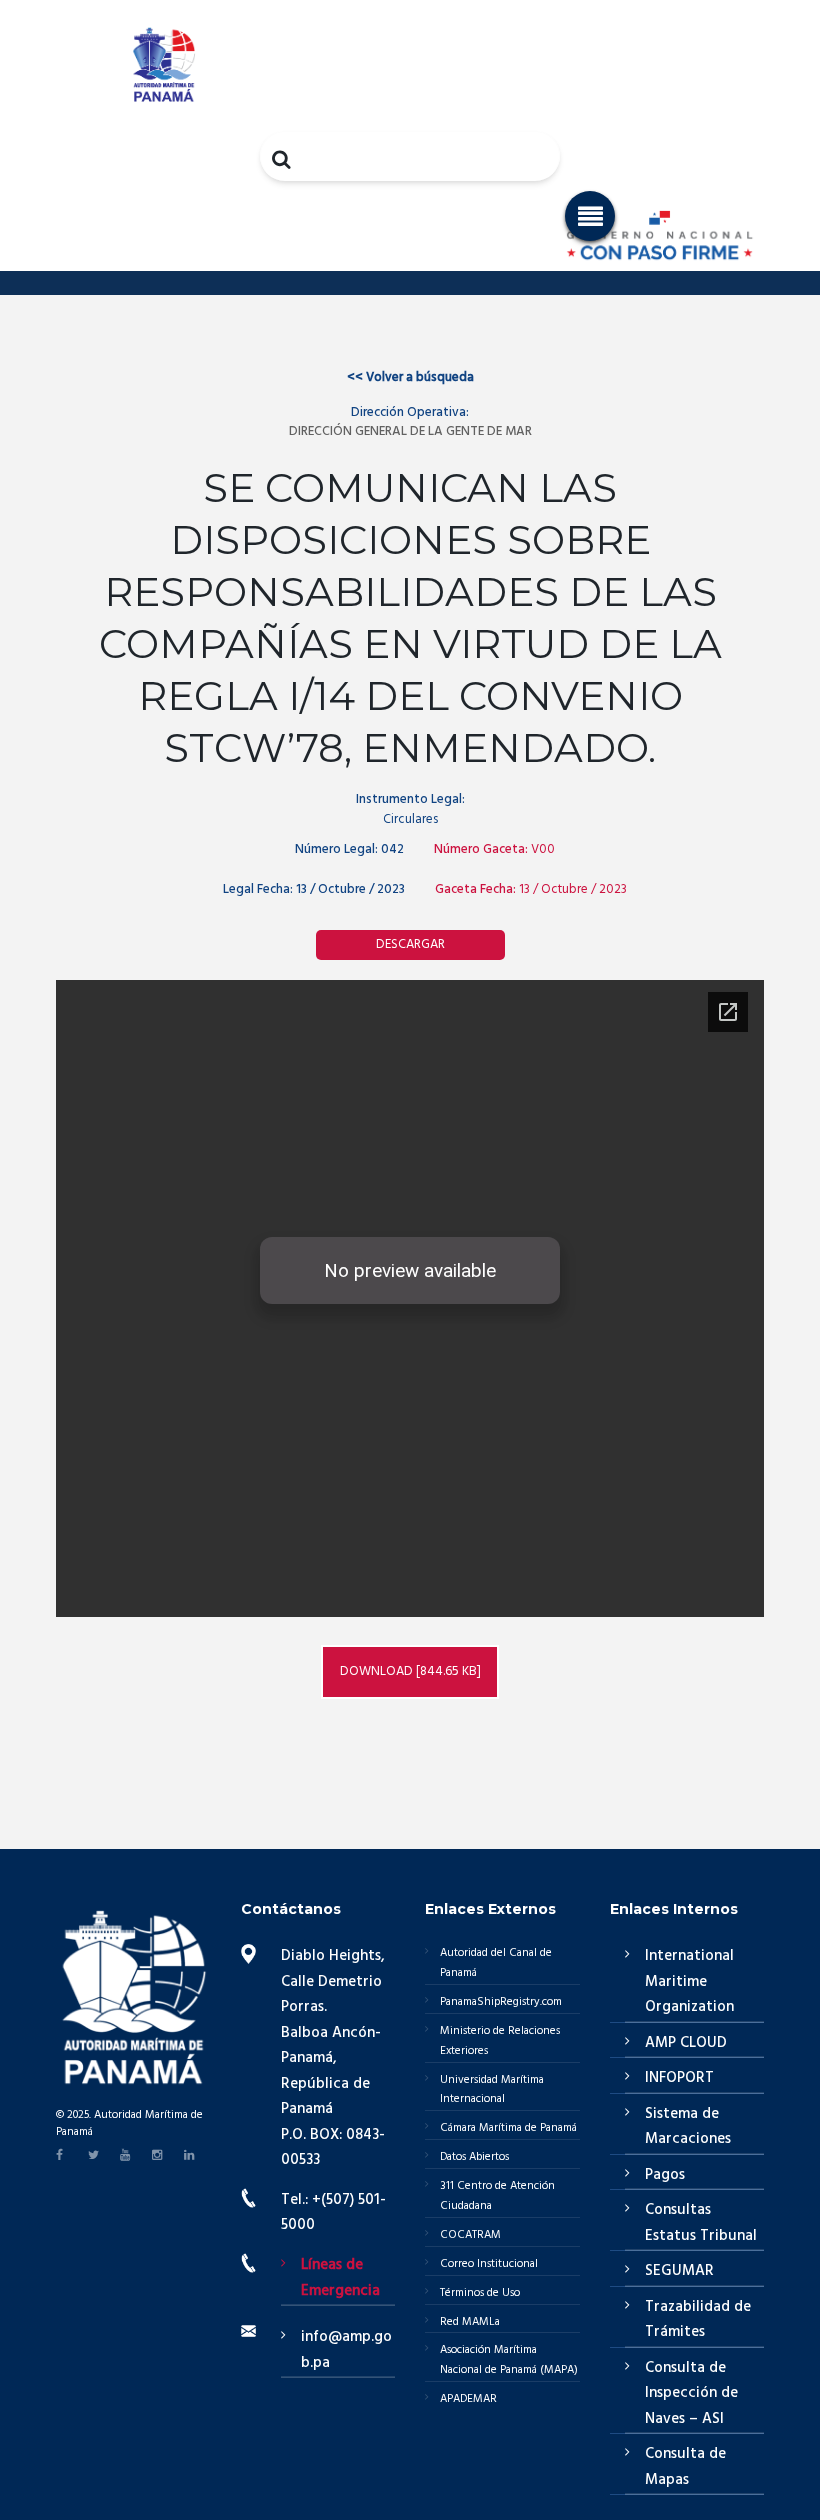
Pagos (665, 2175)
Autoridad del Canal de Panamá (496, 1963)
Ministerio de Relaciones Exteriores (500, 2041)
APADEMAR (468, 2399)
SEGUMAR (679, 2271)
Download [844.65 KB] (410, 1671)
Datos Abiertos (474, 2157)
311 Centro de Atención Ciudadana (497, 2196)
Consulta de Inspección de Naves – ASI (691, 2393)
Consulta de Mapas (685, 2467)
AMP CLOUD (686, 2043)
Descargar (410, 944)
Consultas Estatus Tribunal (701, 2223)
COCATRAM (470, 2235)
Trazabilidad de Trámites (698, 2320)
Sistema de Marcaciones (688, 2127)
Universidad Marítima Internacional (492, 2090)
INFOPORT (679, 2078)
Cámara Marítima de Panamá (508, 2128)
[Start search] (283, 159)
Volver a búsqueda (410, 377)
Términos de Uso (480, 2293)
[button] (590, 216)
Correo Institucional (489, 2264)
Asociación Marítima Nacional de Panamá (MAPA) (509, 2360)
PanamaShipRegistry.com (501, 2002)
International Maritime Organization (689, 1981)
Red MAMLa (470, 2322)
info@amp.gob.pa (346, 2350)
